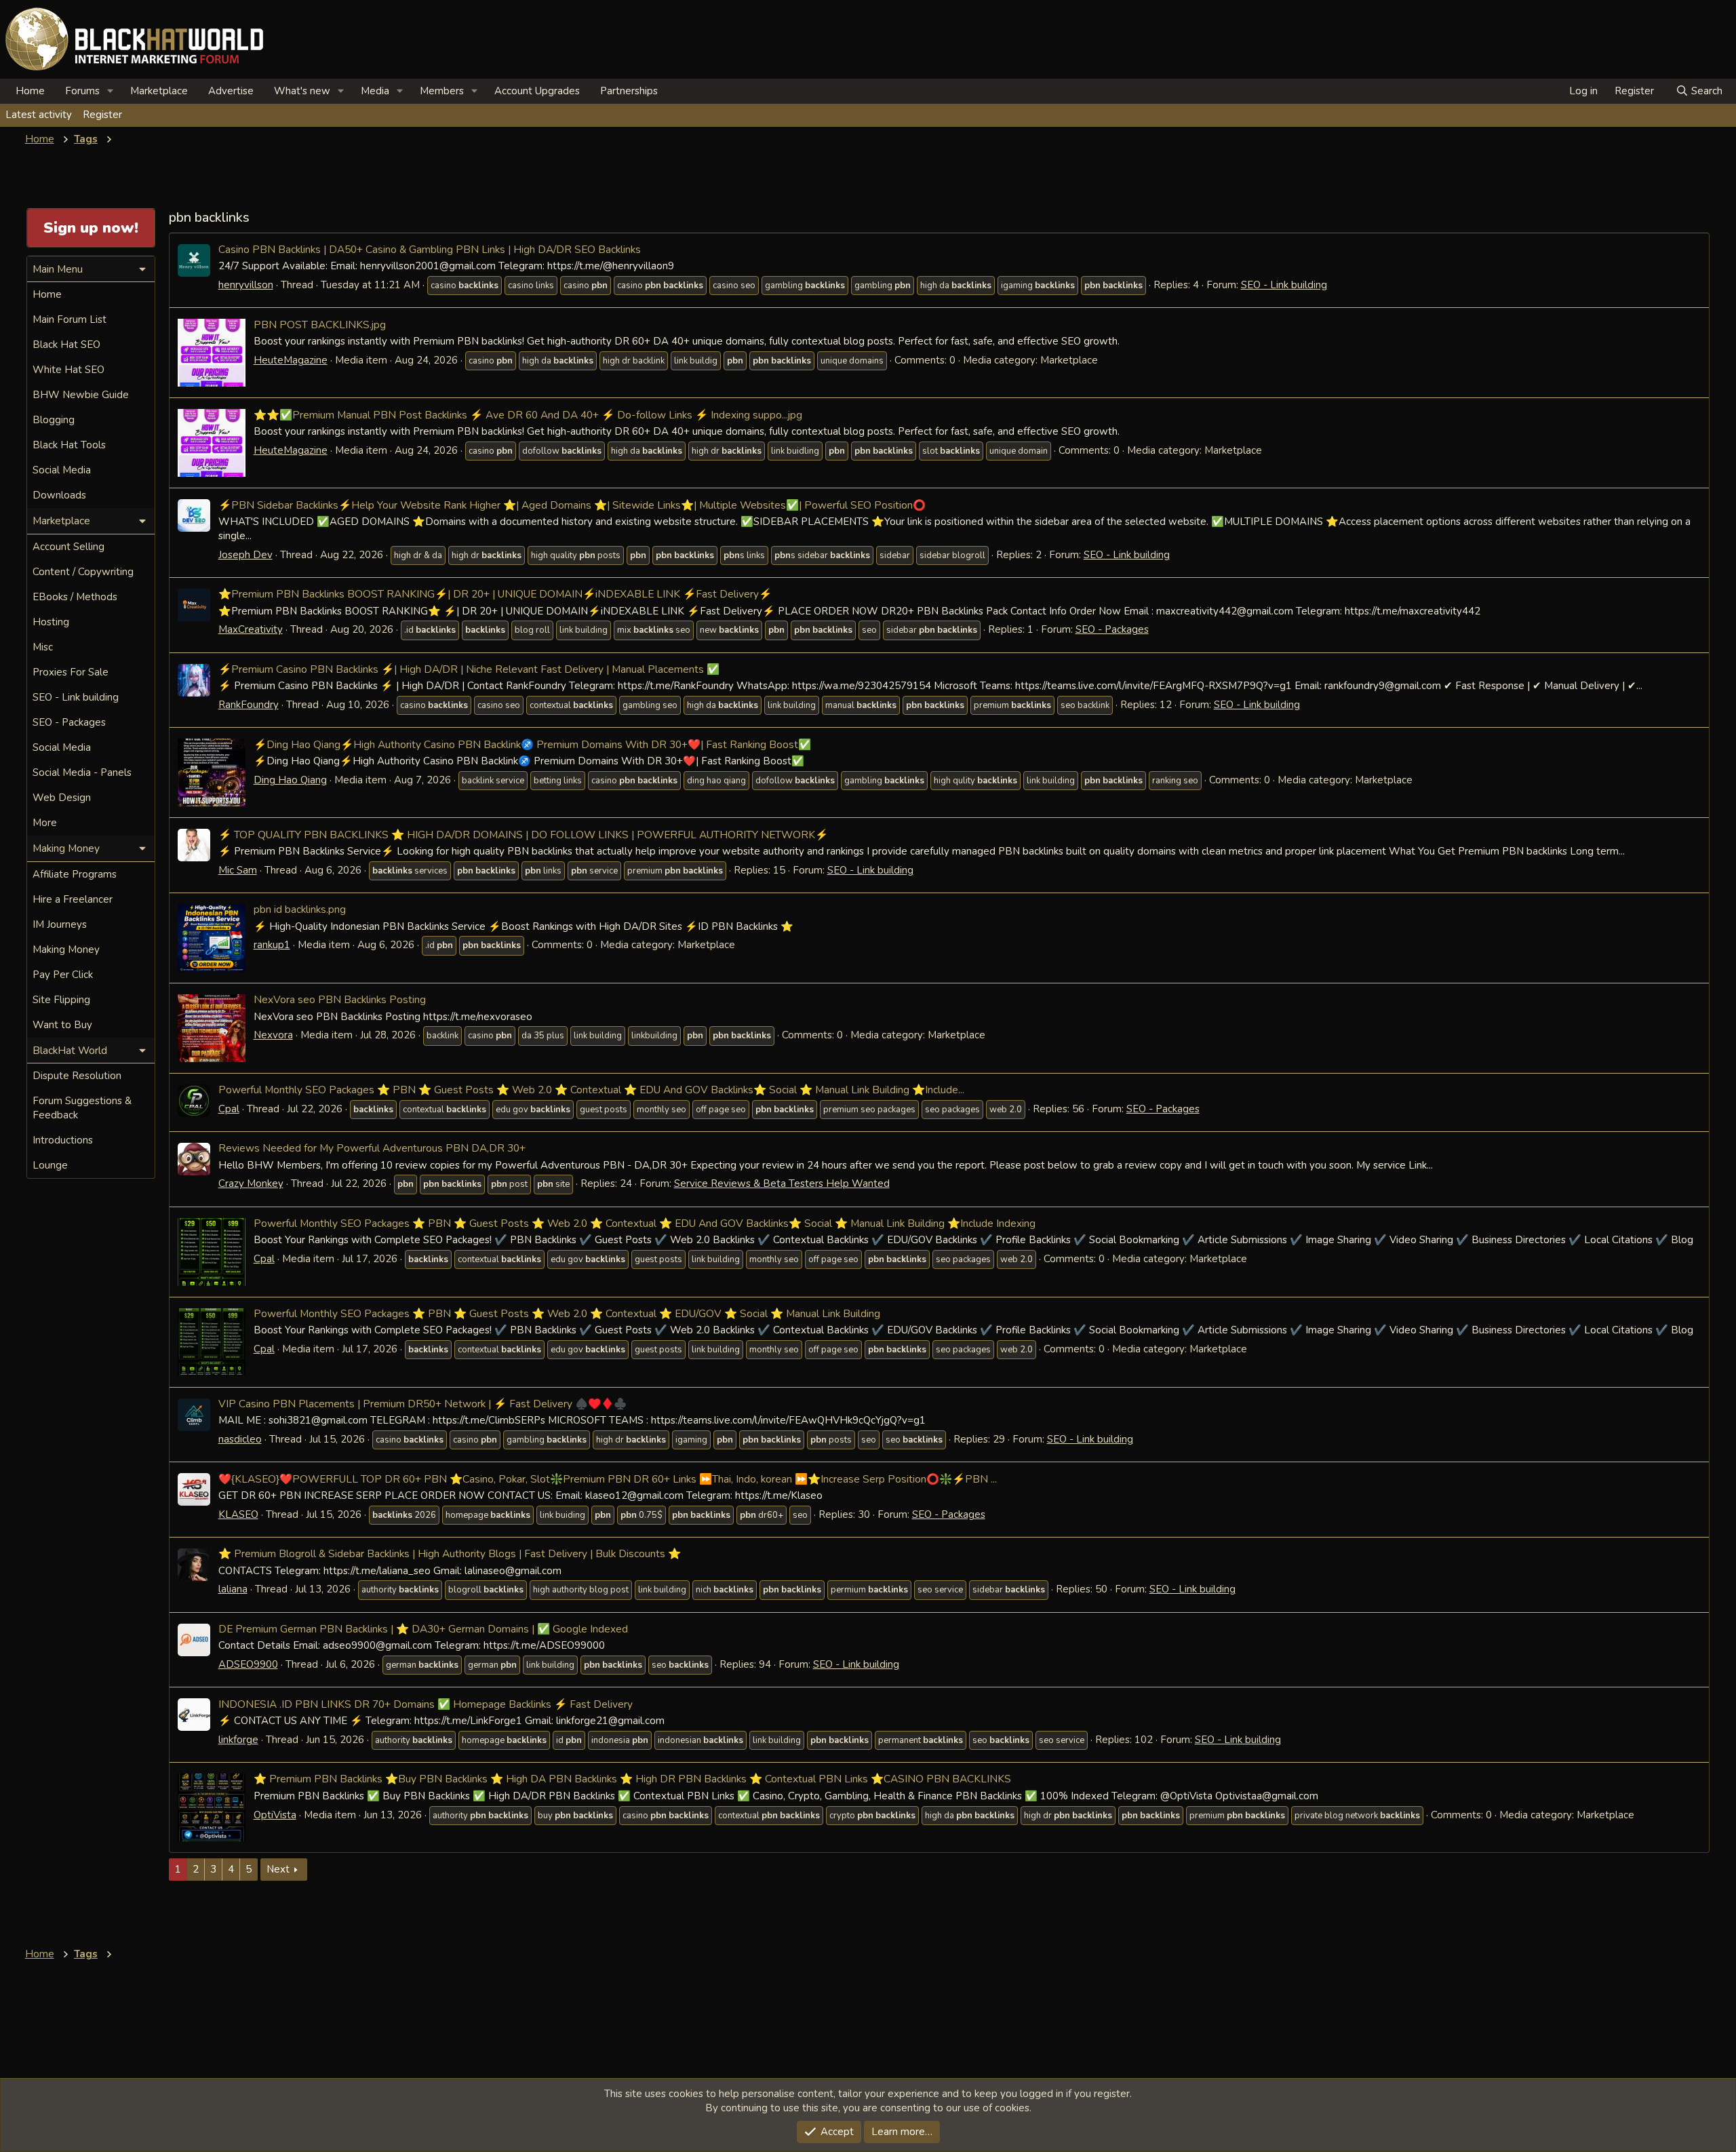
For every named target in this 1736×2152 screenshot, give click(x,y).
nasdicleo (240, 1439)
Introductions (63, 1140)
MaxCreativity (251, 629)
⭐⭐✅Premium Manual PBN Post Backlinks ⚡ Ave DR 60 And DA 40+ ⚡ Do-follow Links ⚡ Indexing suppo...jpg (528, 415)
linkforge (238, 1740)
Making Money (66, 950)
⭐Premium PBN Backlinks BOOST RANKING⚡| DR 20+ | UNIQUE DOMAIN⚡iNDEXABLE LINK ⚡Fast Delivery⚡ (495, 594)
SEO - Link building (1284, 285)
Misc (43, 647)
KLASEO (238, 1514)
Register (102, 115)
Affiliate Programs (75, 874)
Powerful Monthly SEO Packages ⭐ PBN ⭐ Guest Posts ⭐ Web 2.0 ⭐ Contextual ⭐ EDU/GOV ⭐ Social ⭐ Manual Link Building (567, 1313)
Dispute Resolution (77, 1076)
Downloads (59, 495)
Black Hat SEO (66, 345)
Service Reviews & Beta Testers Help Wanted (782, 1183)
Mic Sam (238, 870)
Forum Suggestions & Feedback (82, 1108)
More (45, 823)
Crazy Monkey (251, 1183)
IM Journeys (60, 924)
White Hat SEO (68, 370)
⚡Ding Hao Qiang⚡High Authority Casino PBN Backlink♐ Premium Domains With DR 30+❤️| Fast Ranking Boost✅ (532, 744)
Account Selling (68, 547)
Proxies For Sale (71, 672)
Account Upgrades (537, 91)
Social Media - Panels (82, 772)
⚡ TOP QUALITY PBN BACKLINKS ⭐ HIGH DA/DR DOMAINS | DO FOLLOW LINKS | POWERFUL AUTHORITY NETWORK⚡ (523, 835)
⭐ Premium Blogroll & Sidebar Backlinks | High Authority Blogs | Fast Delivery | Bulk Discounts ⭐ (450, 1553)
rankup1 (272, 945)
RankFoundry (249, 705)
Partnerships (629, 91)
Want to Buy (62, 1025)
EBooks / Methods (75, 597)
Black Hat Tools (69, 445)
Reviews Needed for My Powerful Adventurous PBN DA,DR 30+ (372, 1148)
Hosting (51, 622)
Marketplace (159, 91)
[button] (111, 91)
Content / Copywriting (83, 572)
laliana (233, 1589)
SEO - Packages (1112, 629)
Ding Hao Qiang (290, 780)
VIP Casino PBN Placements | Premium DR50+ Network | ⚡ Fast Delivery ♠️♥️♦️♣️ (422, 1404)
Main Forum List (70, 319)
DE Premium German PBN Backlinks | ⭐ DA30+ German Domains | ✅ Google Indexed (423, 1629)
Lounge (50, 1165)
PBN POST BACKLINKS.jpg (320, 325)
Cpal (229, 1109)
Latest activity (39, 115)
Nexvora (273, 1035)
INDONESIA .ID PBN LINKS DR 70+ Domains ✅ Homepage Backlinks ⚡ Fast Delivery (426, 1704)
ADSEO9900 (248, 1664)
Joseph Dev (245, 555)
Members (442, 91)
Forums (82, 91)
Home (30, 91)
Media (375, 91)
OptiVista (275, 1815)
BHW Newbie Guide (81, 395)
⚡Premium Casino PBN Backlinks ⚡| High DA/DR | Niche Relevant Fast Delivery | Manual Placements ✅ (469, 669)
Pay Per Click (63, 975)
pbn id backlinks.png (300, 909)
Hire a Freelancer (73, 899)
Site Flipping (61, 1000)
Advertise (231, 91)
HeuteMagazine (291, 360)
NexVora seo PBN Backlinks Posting (340, 999)
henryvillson (246, 285)
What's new (302, 91)
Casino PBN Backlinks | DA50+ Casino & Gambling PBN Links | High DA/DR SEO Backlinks (430, 249)
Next (278, 1869)
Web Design (62, 798)
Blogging (54, 420)
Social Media (62, 470)
